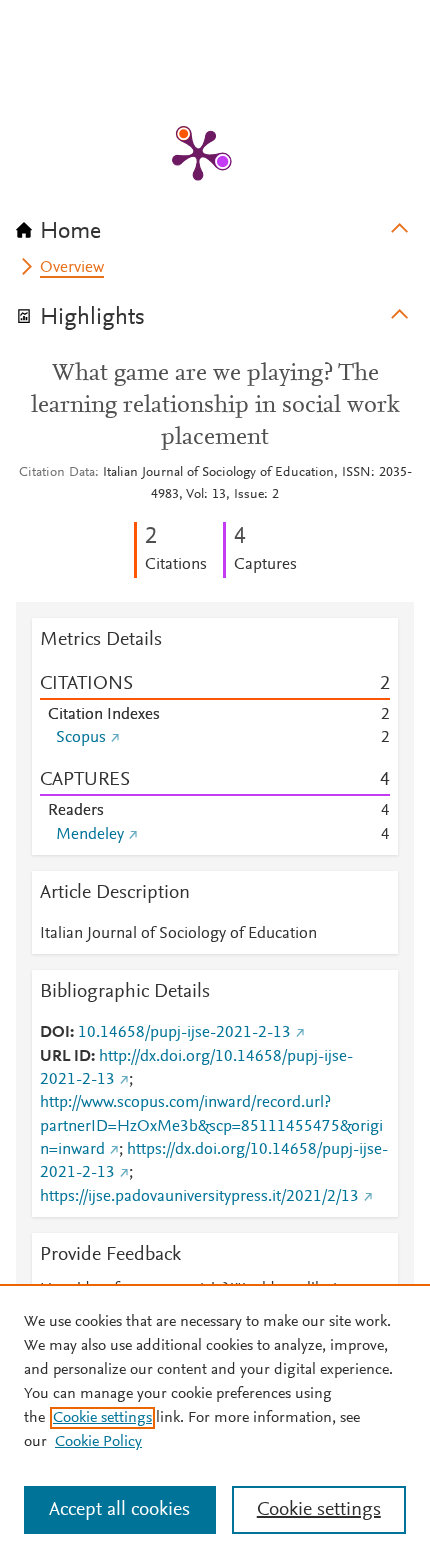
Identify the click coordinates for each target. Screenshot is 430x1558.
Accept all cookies (119, 1510)
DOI (55, 1033)
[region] (215, 1421)
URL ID (65, 1057)
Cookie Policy (98, 1442)
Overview (72, 268)
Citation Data (57, 473)
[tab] (215, 225)
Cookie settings (102, 1418)
